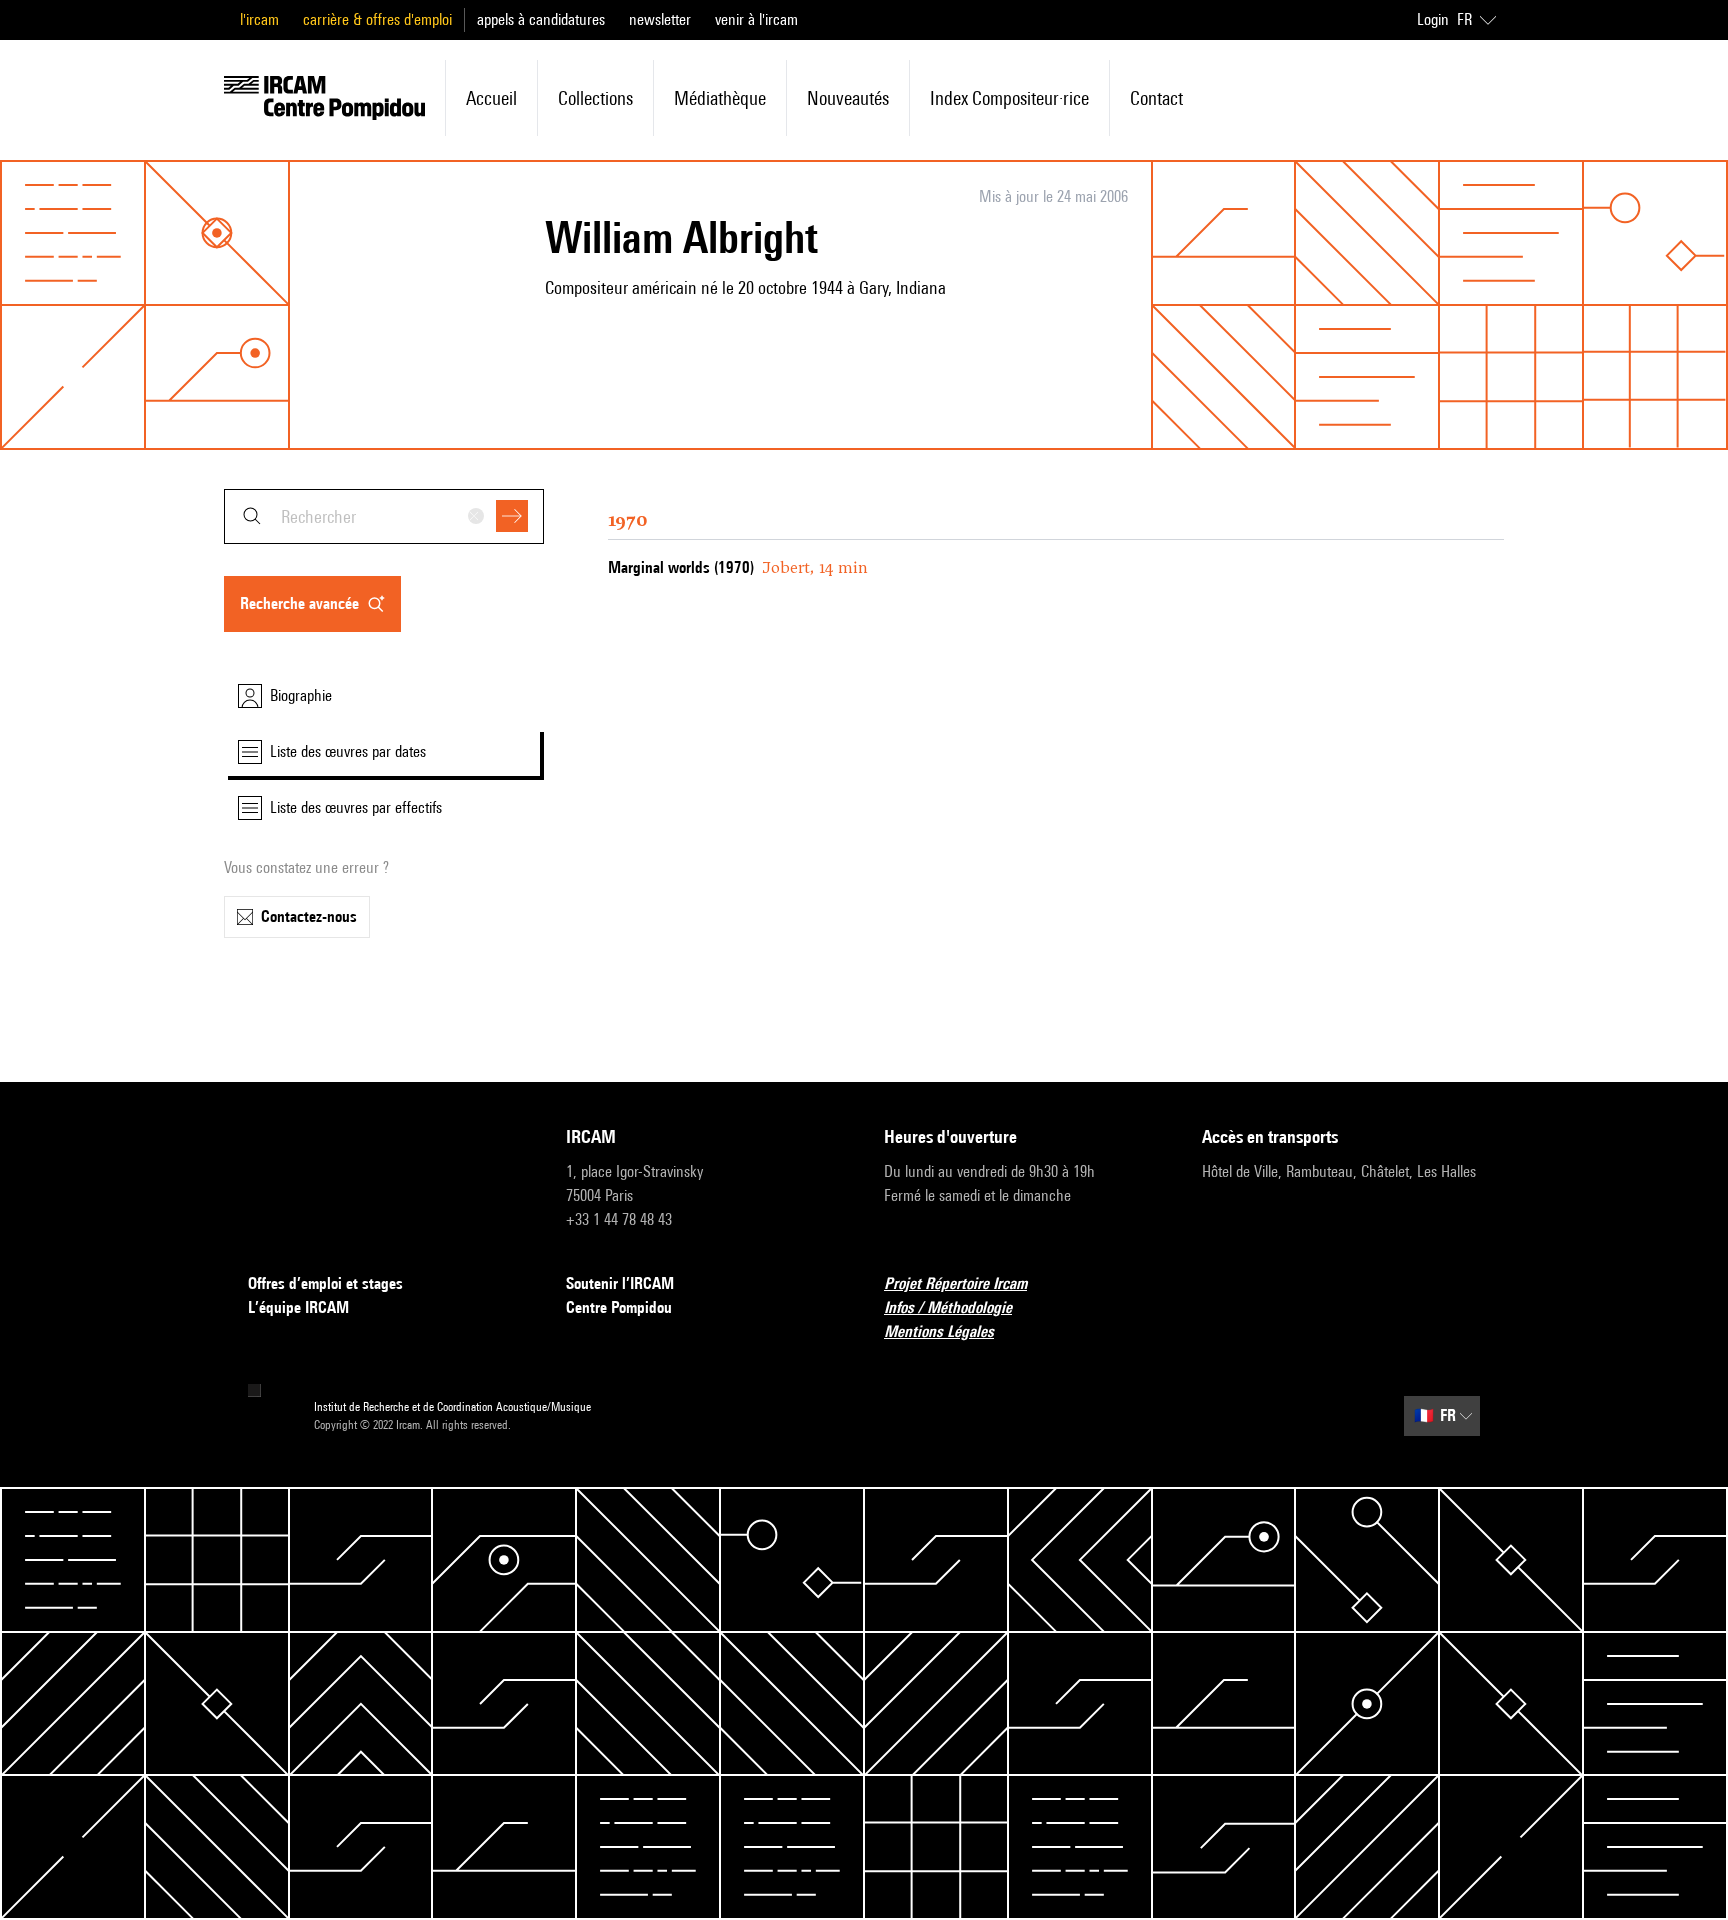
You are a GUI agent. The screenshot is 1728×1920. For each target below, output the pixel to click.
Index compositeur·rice (1009, 98)
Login (1433, 19)
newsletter (660, 19)
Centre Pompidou (619, 1307)
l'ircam (259, 19)
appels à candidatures (541, 19)
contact (1156, 98)
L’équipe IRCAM (298, 1307)
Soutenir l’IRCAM (620, 1283)
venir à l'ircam (756, 19)
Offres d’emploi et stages (325, 1283)
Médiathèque (720, 98)
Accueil (491, 98)
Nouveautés (848, 98)
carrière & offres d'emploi (377, 19)
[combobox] (384, 516)
